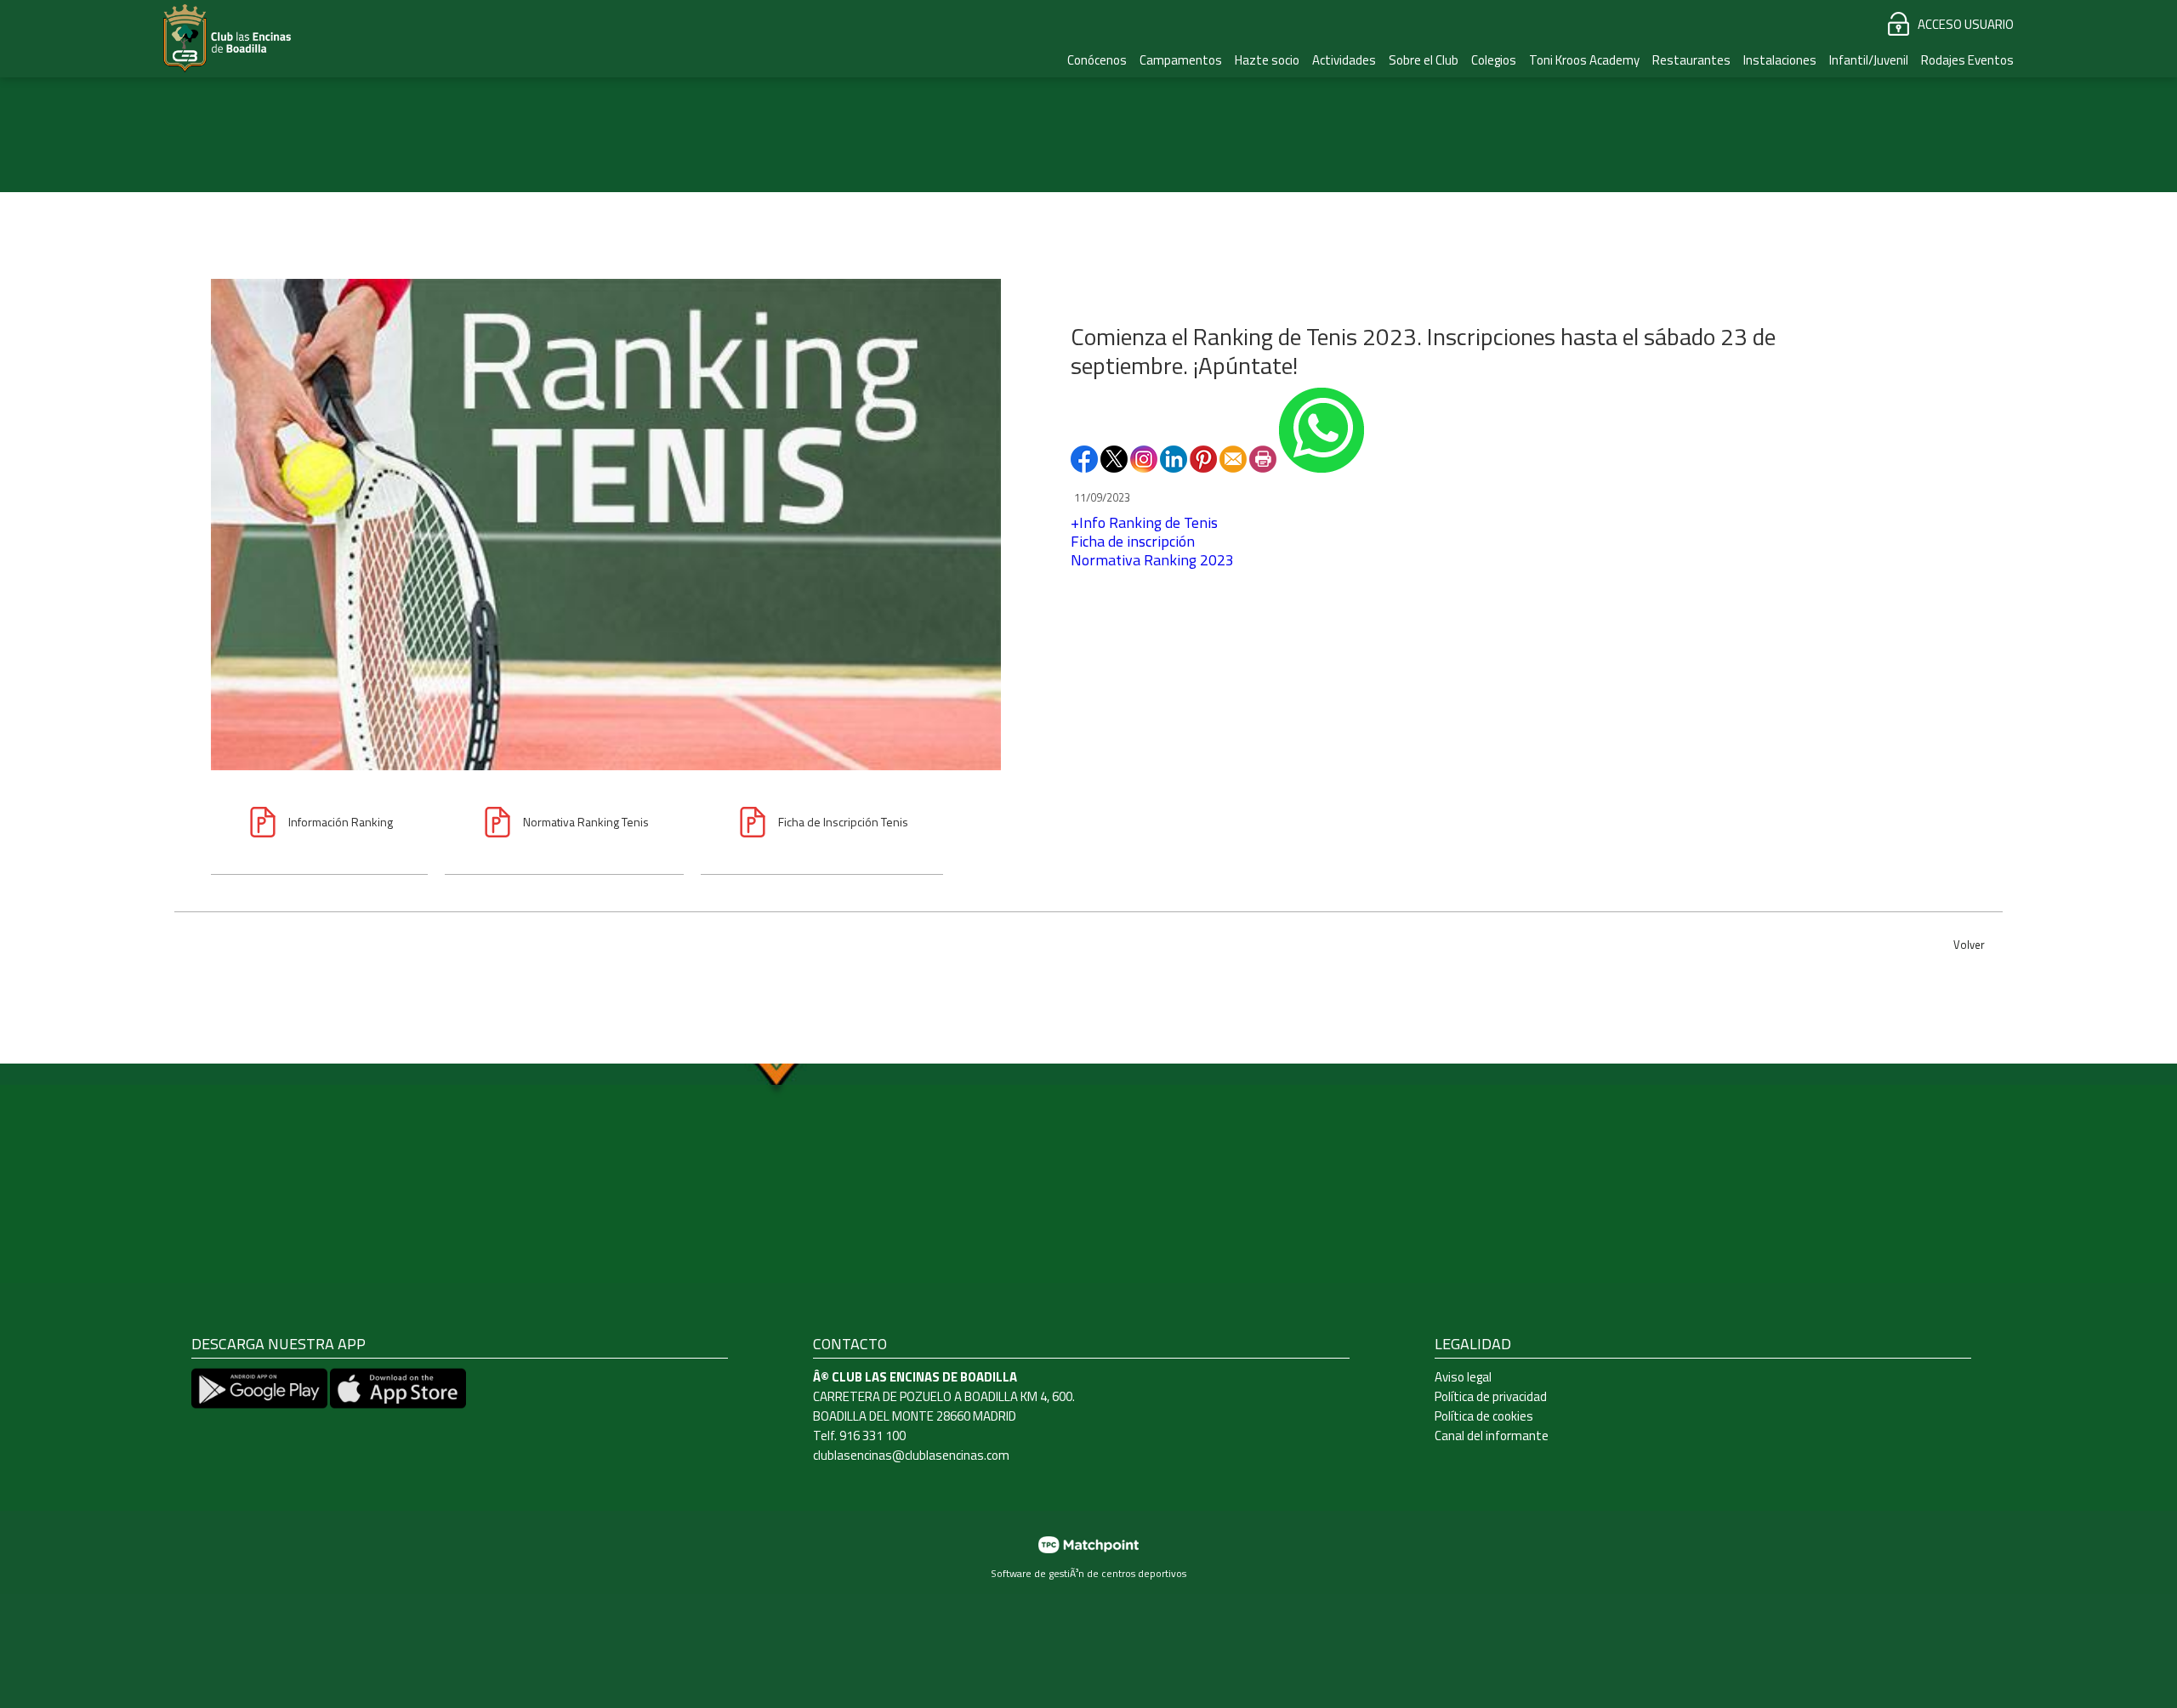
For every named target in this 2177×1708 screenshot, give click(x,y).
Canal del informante (1492, 1436)
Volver (1969, 945)
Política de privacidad (1491, 1396)
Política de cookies (1484, 1416)
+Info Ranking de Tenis (1144, 522)
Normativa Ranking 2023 (1152, 560)
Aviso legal (1463, 1377)
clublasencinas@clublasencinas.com (911, 1455)
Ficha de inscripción (1133, 541)
